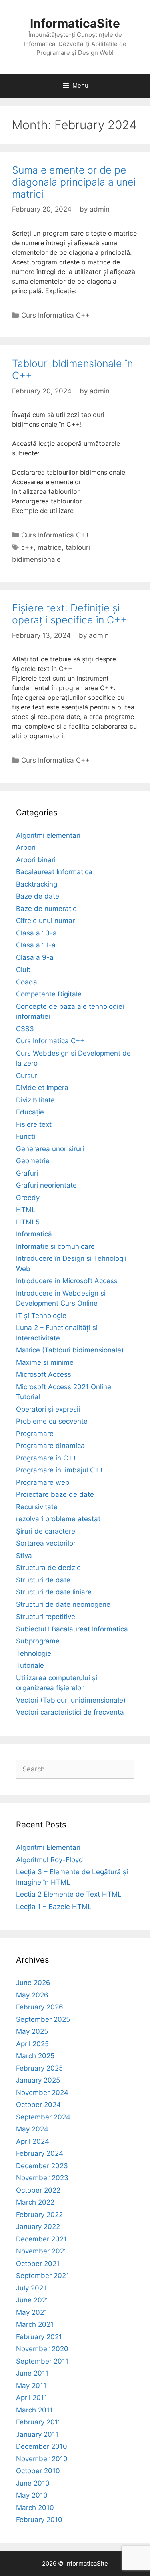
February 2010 (39, 2520)
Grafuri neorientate (46, 1185)
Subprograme (38, 1641)
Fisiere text (34, 1124)
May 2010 (32, 2495)
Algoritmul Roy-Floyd (50, 1860)
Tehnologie (34, 1653)
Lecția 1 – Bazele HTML (54, 1907)
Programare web (43, 1482)
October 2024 (38, 2105)
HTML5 (28, 1222)
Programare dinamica (50, 1446)
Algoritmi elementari (48, 835)
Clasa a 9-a (35, 957)
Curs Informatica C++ (55, 315)
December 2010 (42, 2446)
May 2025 (32, 2031)
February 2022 (39, 2215)
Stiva (24, 1556)
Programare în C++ (46, 1458)
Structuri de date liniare (54, 1592)
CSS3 (25, 1029)
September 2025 (43, 2019)
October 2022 (38, 2190)
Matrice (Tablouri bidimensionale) (70, 1350)
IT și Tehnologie (41, 1316)
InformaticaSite (75, 23)
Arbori (26, 847)
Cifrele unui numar (45, 921)
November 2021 (42, 2251)
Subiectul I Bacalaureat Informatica (72, 1629)
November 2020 (42, 2349)
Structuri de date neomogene (63, 1604)
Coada (27, 982)
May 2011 (31, 2386)
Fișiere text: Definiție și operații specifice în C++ (69, 614)
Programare (35, 1434)
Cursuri (27, 1076)
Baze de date (38, 896)
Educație (30, 1112)
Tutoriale (30, 1665)
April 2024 (33, 2141)
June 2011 (32, 2373)
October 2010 (38, 2471)
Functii (26, 1136)
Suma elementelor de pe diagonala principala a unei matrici (74, 182)
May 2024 (32, 2129)
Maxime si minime (45, 1362)
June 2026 (33, 1983)
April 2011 (32, 2398)
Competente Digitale (49, 994)
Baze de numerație (46, 909)
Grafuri (27, 1173)
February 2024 (40, 2153)
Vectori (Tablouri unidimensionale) (71, 1700)
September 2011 (42, 2361)
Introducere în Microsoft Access (67, 1281)
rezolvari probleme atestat (58, 1519)
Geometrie (33, 1161)
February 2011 (39, 2422)
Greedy (28, 1198)
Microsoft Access (44, 1374)
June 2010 (33, 2483)
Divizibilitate (35, 1100)
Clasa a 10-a (36, 933)
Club (23, 970)
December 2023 (42, 2166)
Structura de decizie (48, 1568)
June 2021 (33, 2300)
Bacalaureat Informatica (54, 872)
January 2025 (38, 2080)
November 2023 (42, 2178)
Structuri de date (43, 1580)
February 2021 (39, 2337)
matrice (50, 547)
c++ (27, 547)
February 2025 (39, 2068)
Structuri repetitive (46, 1617)
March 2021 (35, 2324)
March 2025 (35, 2056)
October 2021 (38, 2264)
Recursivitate (37, 1507)
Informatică (34, 1234)
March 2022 (35, 2202)
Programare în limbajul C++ (60, 1470)
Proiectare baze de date (55, 1494)
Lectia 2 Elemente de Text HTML (69, 1894)
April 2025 (32, 2044)
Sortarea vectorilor (46, 1543)
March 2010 (35, 2508)
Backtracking (37, 884)
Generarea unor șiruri (50, 1149)
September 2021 (43, 2276)
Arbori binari (36, 860)
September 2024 (43, 2117)
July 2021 (31, 2288)
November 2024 (42, 2093)
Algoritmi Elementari (48, 1847)
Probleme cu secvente (52, 1421)
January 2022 (38, 2227)
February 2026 (40, 2007)
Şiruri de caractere (46, 1531)
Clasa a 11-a (36, 945)
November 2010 (42, 2459)
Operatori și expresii (48, 1409)
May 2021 (32, 2312)
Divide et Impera (42, 1088)
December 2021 (41, 2239)
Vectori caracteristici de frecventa (70, 1712)
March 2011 (34, 2410)
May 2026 (32, 1995)
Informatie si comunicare (55, 1246)
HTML (26, 1210)
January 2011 (37, 2434)
